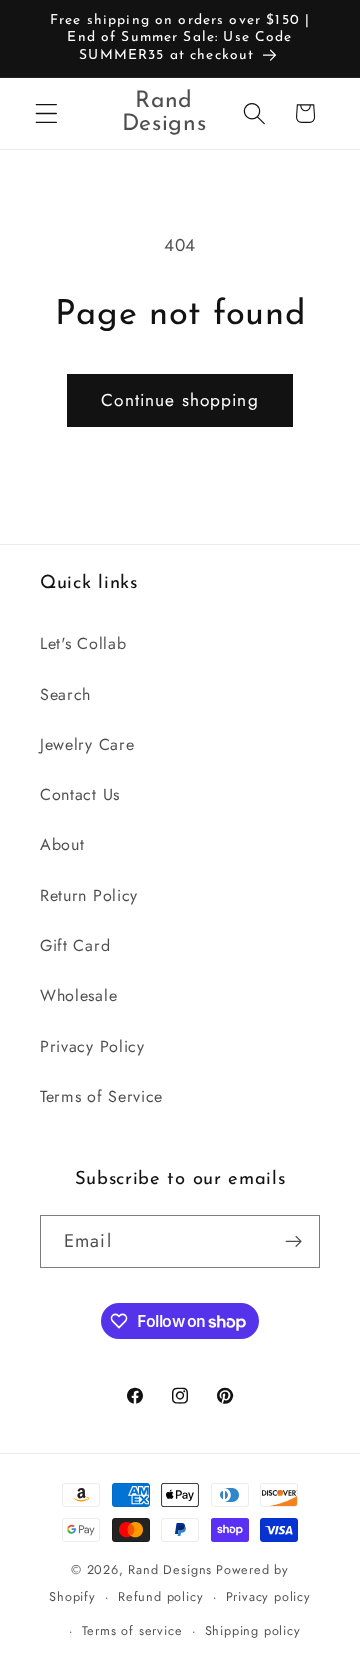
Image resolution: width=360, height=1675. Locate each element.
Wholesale (78, 995)
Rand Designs (170, 1569)
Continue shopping (180, 400)
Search (65, 694)
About (62, 844)
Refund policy (160, 1596)
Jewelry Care (87, 744)
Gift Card (75, 945)
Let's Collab (83, 643)
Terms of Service (101, 1096)
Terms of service (132, 1630)
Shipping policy (253, 1630)
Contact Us (80, 794)
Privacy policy (268, 1596)
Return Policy (89, 895)
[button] (46, 113)
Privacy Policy (92, 1046)
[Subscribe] (293, 1242)
